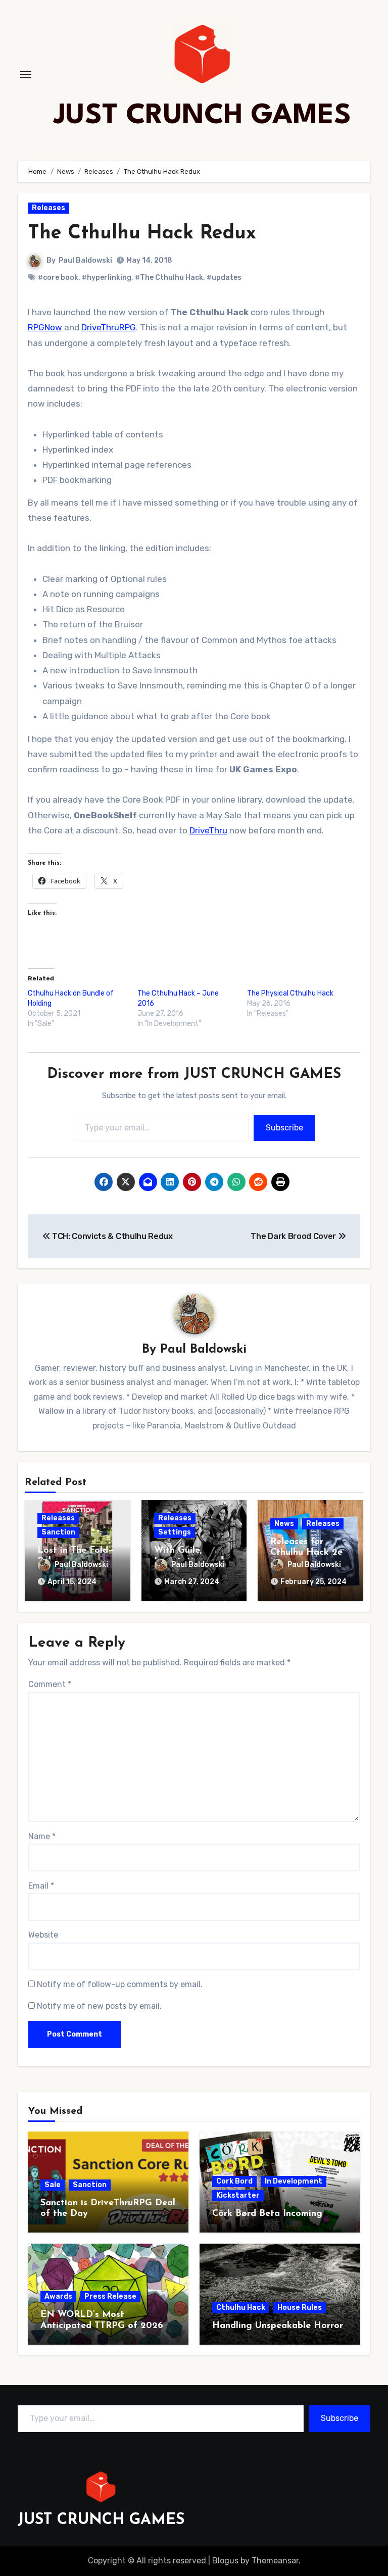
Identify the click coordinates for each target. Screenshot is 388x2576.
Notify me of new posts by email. (99, 2006)
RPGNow (45, 327)
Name (42, 1836)
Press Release (110, 2296)
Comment (50, 1684)
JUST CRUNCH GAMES (202, 116)
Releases (48, 208)
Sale (53, 2185)
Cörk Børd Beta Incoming (267, 2214)
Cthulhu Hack (241, 2308)
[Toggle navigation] (26, 75)
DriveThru (208, 830)
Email (41, 1886)
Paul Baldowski (85, 260)
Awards (58, 2296)
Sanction (58, 1532)
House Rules (300, 2308)
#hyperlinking (107, 278)
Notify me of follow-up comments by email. (120, 1984)
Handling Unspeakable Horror (278, 2326)
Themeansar (275, 2561)
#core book (58, 278)
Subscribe (284, 1128)
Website (43, 1935)
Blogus (225, 2561)
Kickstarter (238, 2195)
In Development (294, 2181)
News (284, 1524)
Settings (175, 1532)
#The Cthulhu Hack (169, 278)
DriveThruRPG (109, 327)
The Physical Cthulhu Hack (290, 993)
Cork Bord (234, 2181)
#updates (224, 278)
